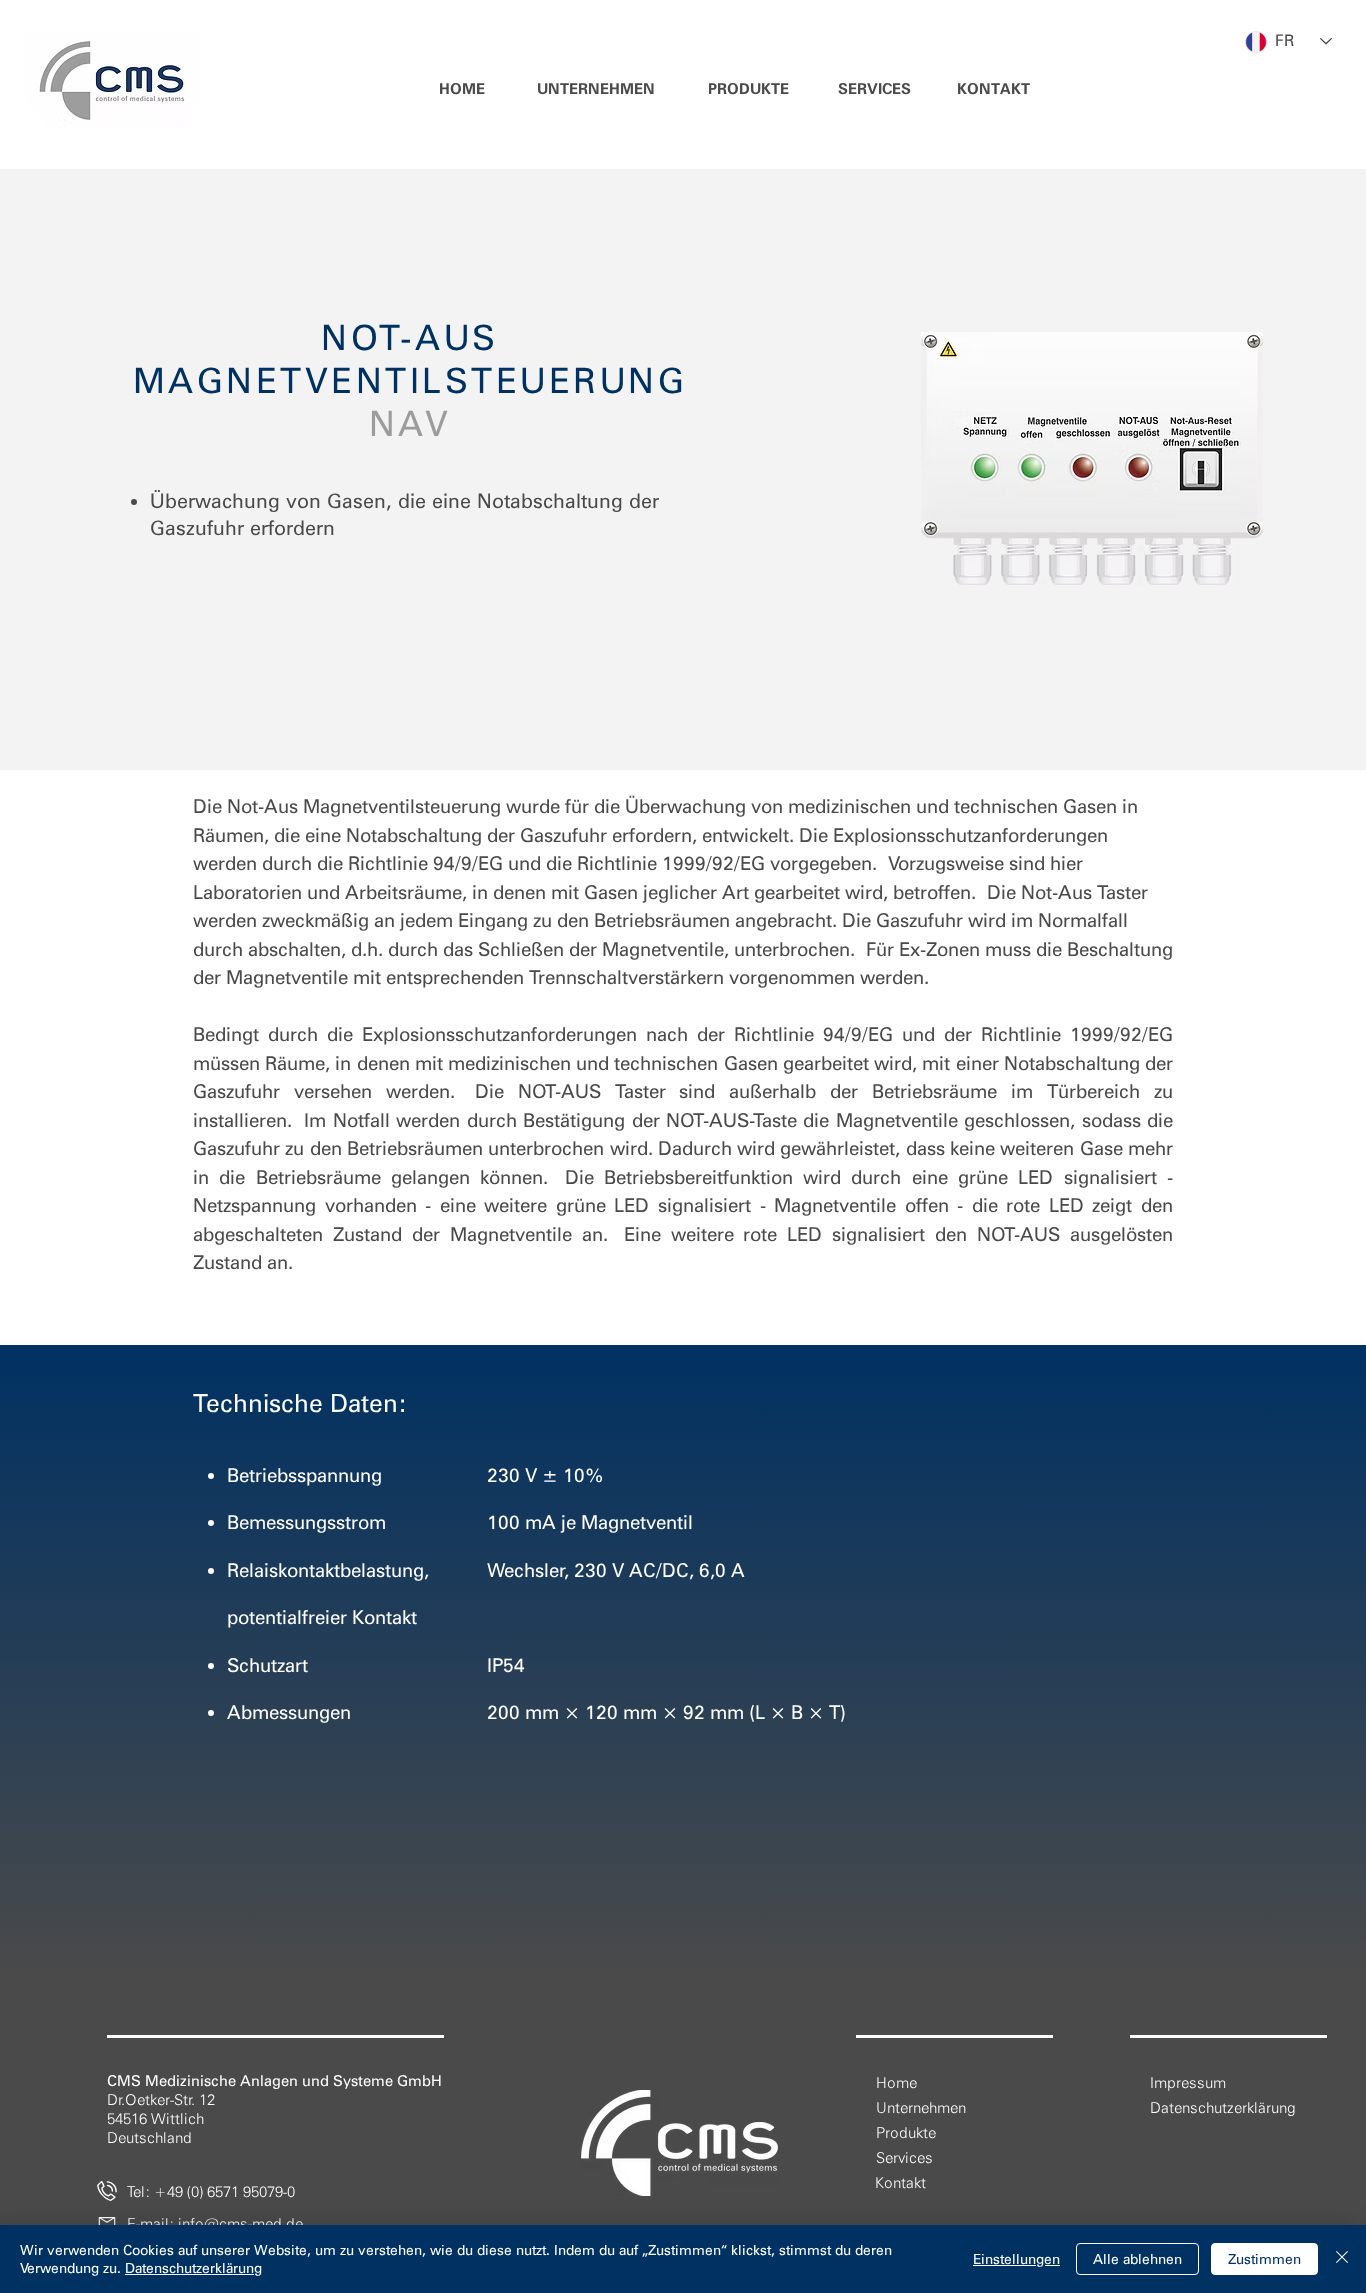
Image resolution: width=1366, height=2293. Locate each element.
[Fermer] (1342, 2259)
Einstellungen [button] (1016, 2259)
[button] (596, 89)
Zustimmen (1264, 2259)
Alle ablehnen (1137, 2259)
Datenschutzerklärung (193, 2268)
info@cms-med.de (240, 2224)
